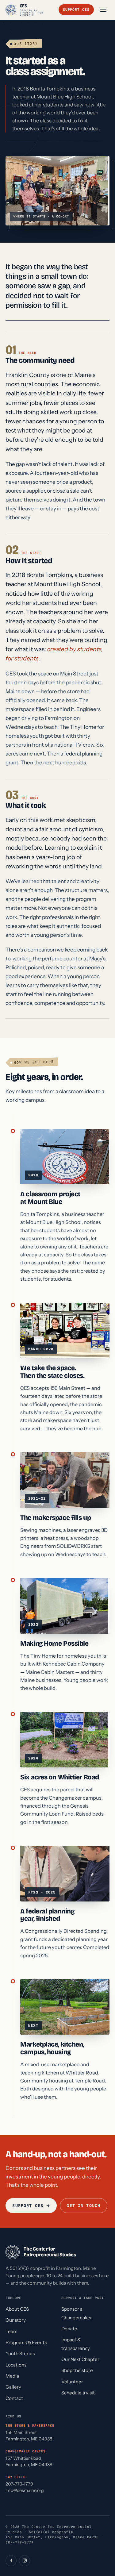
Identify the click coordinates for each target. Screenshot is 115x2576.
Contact (14, 2398)
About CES (17, 2309)
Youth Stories (20, 2353)
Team (11, 2331)
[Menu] (103, 10)
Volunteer (72, 2382)
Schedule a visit (78, 2393)
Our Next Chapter (80, 2359)
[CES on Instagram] (25, 2561)
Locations (16, 2365)
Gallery (13, 2387)
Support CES (76, 10)
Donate (69, 2329)
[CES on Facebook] (11, 2561)
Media (12, 2376)
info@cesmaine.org (25, 2490)
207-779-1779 (19, 2484)
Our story (16, 2320)
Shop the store (77, 2370)
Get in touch (84, 2205)
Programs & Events (26, 2342)
